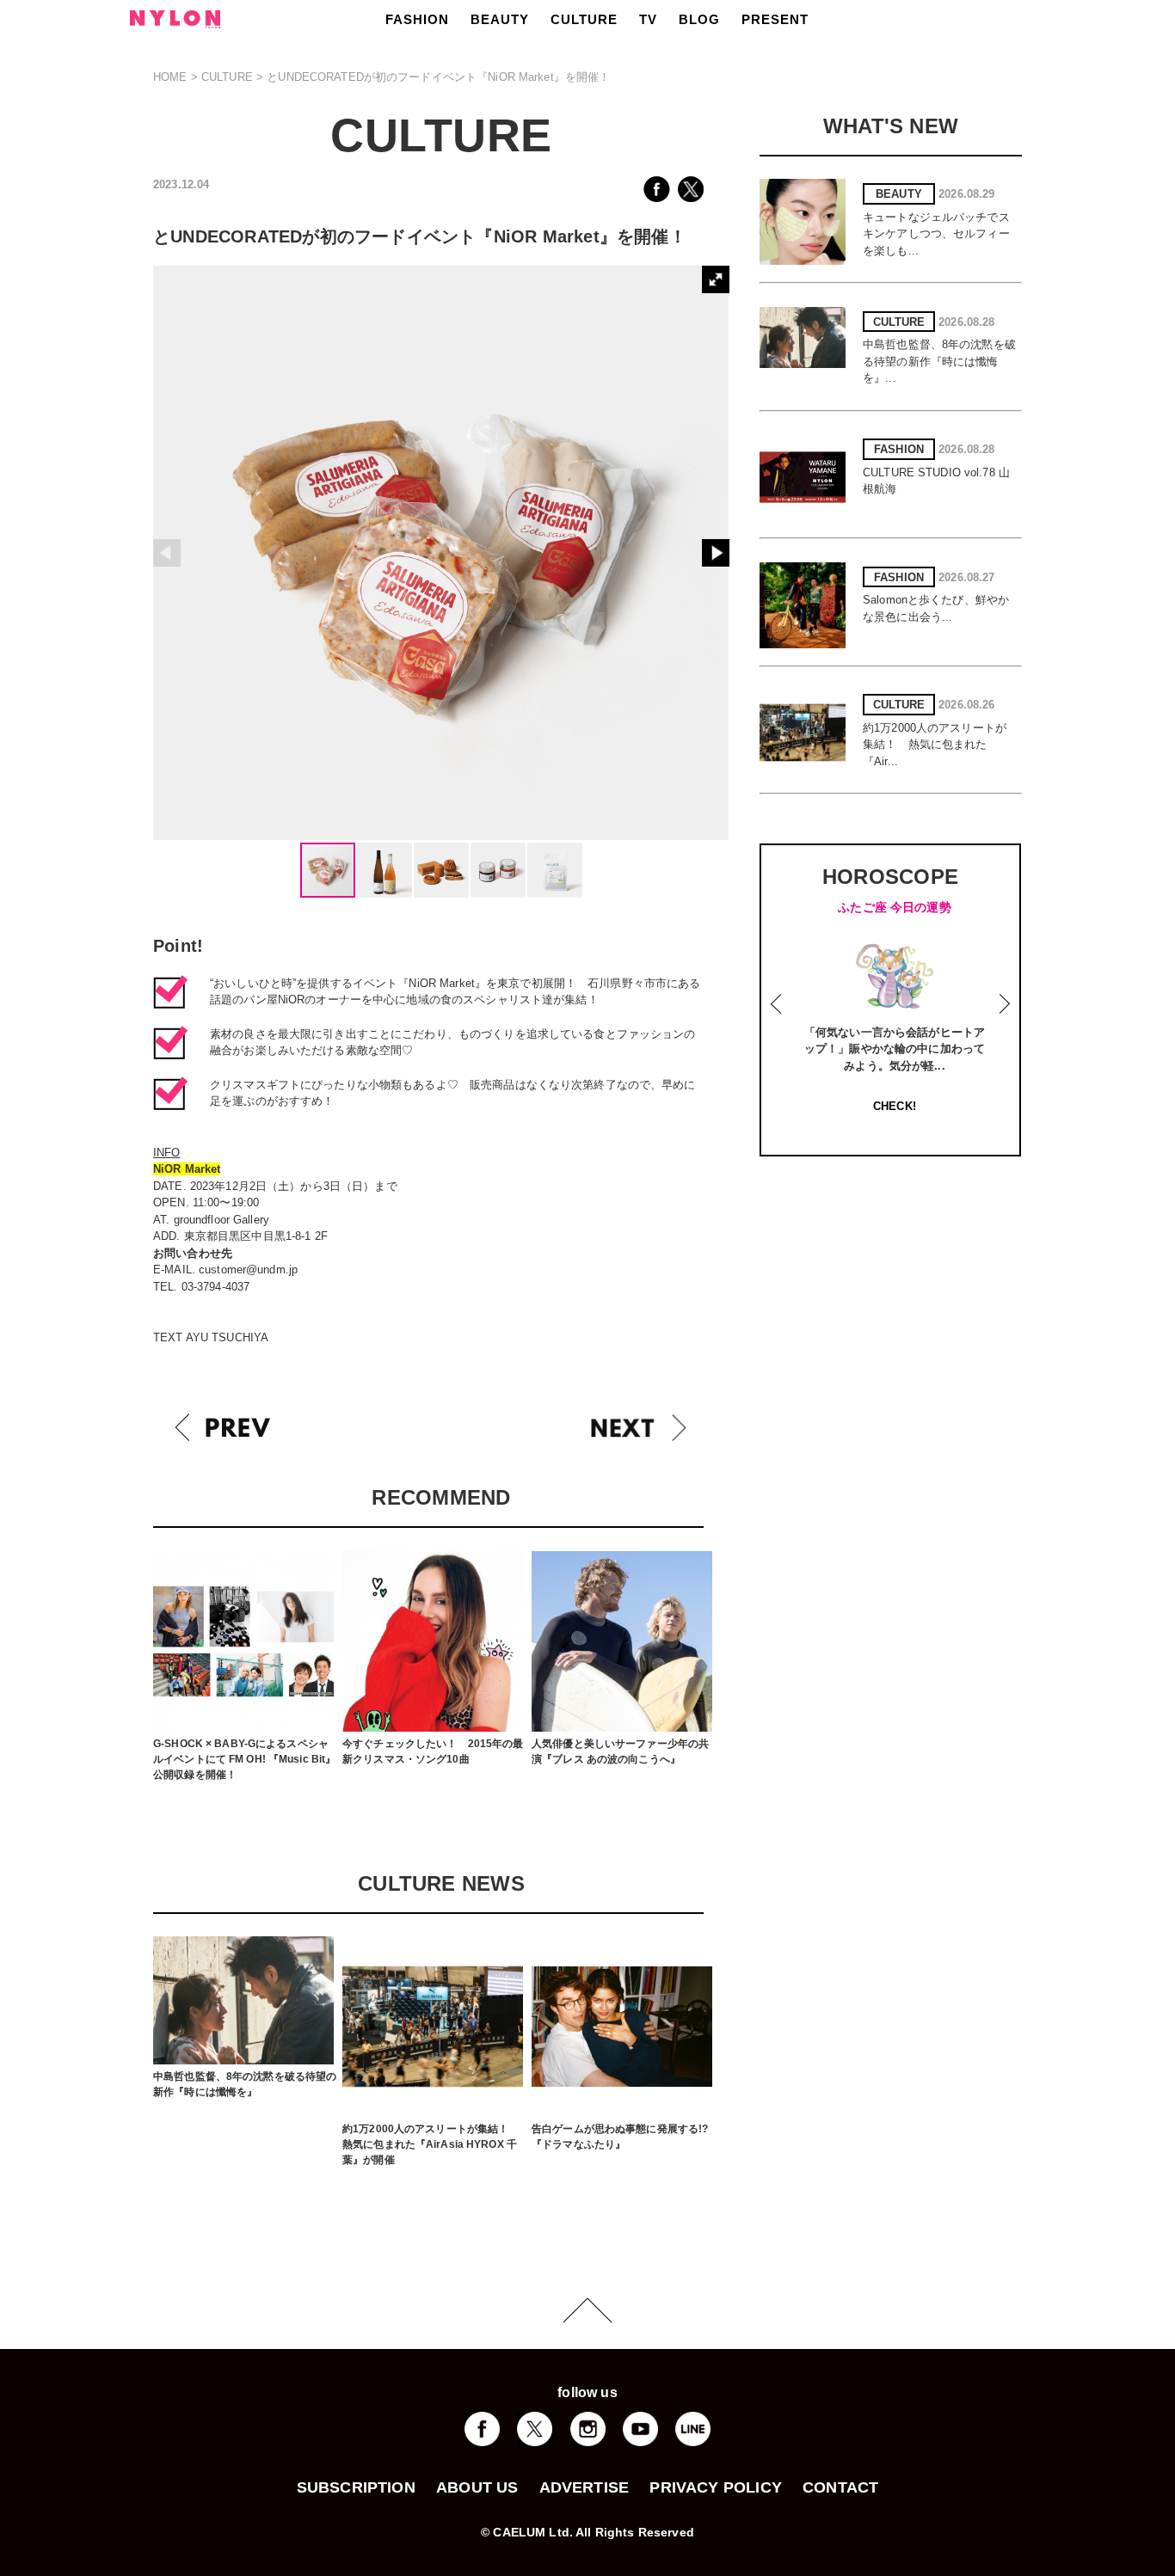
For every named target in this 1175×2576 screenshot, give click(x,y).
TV (648, 19)
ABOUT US (477, 2487)
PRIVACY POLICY (716, 2487)
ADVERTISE (584, 2487)
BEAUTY (500, 19)
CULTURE (584, 19)
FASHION (417, 19)
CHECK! (895, 1106)
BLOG (699, 19)
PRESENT (775, 19)
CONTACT (840, 2487)
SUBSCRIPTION (356, 2487)
